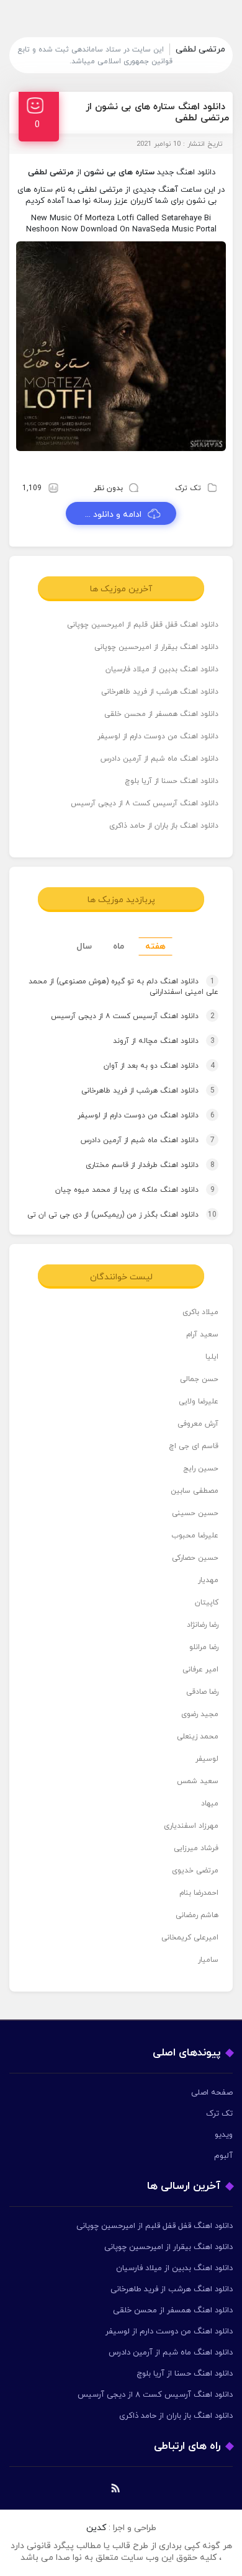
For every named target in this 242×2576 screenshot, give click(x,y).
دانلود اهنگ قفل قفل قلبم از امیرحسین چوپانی (143, 625)
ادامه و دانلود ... (113, 515)
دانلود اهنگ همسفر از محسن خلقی (161, 714)
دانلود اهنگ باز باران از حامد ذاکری (164, 826)
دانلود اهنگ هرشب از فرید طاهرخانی (160, 692)
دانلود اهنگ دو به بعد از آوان (159, 1066)
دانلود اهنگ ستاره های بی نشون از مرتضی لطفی (157, 113)
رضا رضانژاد (203, 1625)
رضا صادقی (202, 1692)
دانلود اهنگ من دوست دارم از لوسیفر (158, 736)
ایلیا (212, 1357)
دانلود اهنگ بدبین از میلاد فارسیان (162, 669)
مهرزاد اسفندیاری (191, 1826)
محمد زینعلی (198, 1737)
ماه (119, 946)
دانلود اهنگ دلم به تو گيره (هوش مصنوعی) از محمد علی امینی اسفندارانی (123, 987)
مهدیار (208, 1580)
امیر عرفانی (200, 1670)
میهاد (210, 1804)
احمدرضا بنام (199, 1893)
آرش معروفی (198, 1424)
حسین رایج (201, 1469)
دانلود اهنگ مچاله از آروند (164, 1041)
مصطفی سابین (195, 1491)
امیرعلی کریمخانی (190, 1938)
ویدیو (224, 2135)
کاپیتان (207, 1603)
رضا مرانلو (204, 1647)
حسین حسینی (195, 1513)
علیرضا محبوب (195, 1536)
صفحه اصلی (212, 2093)
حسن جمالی (199, 1379)
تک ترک (188, 488)
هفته (155, 946)
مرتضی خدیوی (195, 1871)
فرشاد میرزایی (196, 1848)
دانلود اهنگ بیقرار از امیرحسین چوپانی (156, 647)
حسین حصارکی (195, 1558)
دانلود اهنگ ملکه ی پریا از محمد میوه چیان (135, 1190)
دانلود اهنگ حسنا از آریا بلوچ (172, 781)
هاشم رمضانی (197, 1915)
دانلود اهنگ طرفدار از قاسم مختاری (150, 1165)
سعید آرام (202, 1335)
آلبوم (223, 2156)
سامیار (208, 1960)
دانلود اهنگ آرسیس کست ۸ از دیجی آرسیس (145, 803)
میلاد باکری (200, 1312)
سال (84, 946)
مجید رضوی (200, 1714)
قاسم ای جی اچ (194, 1446)
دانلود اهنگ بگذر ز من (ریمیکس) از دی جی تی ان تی (122, 1215)
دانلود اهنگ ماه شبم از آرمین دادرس (159, 759)
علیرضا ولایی (199, 1402)
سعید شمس (198, 1781)
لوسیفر (207, 1759)
